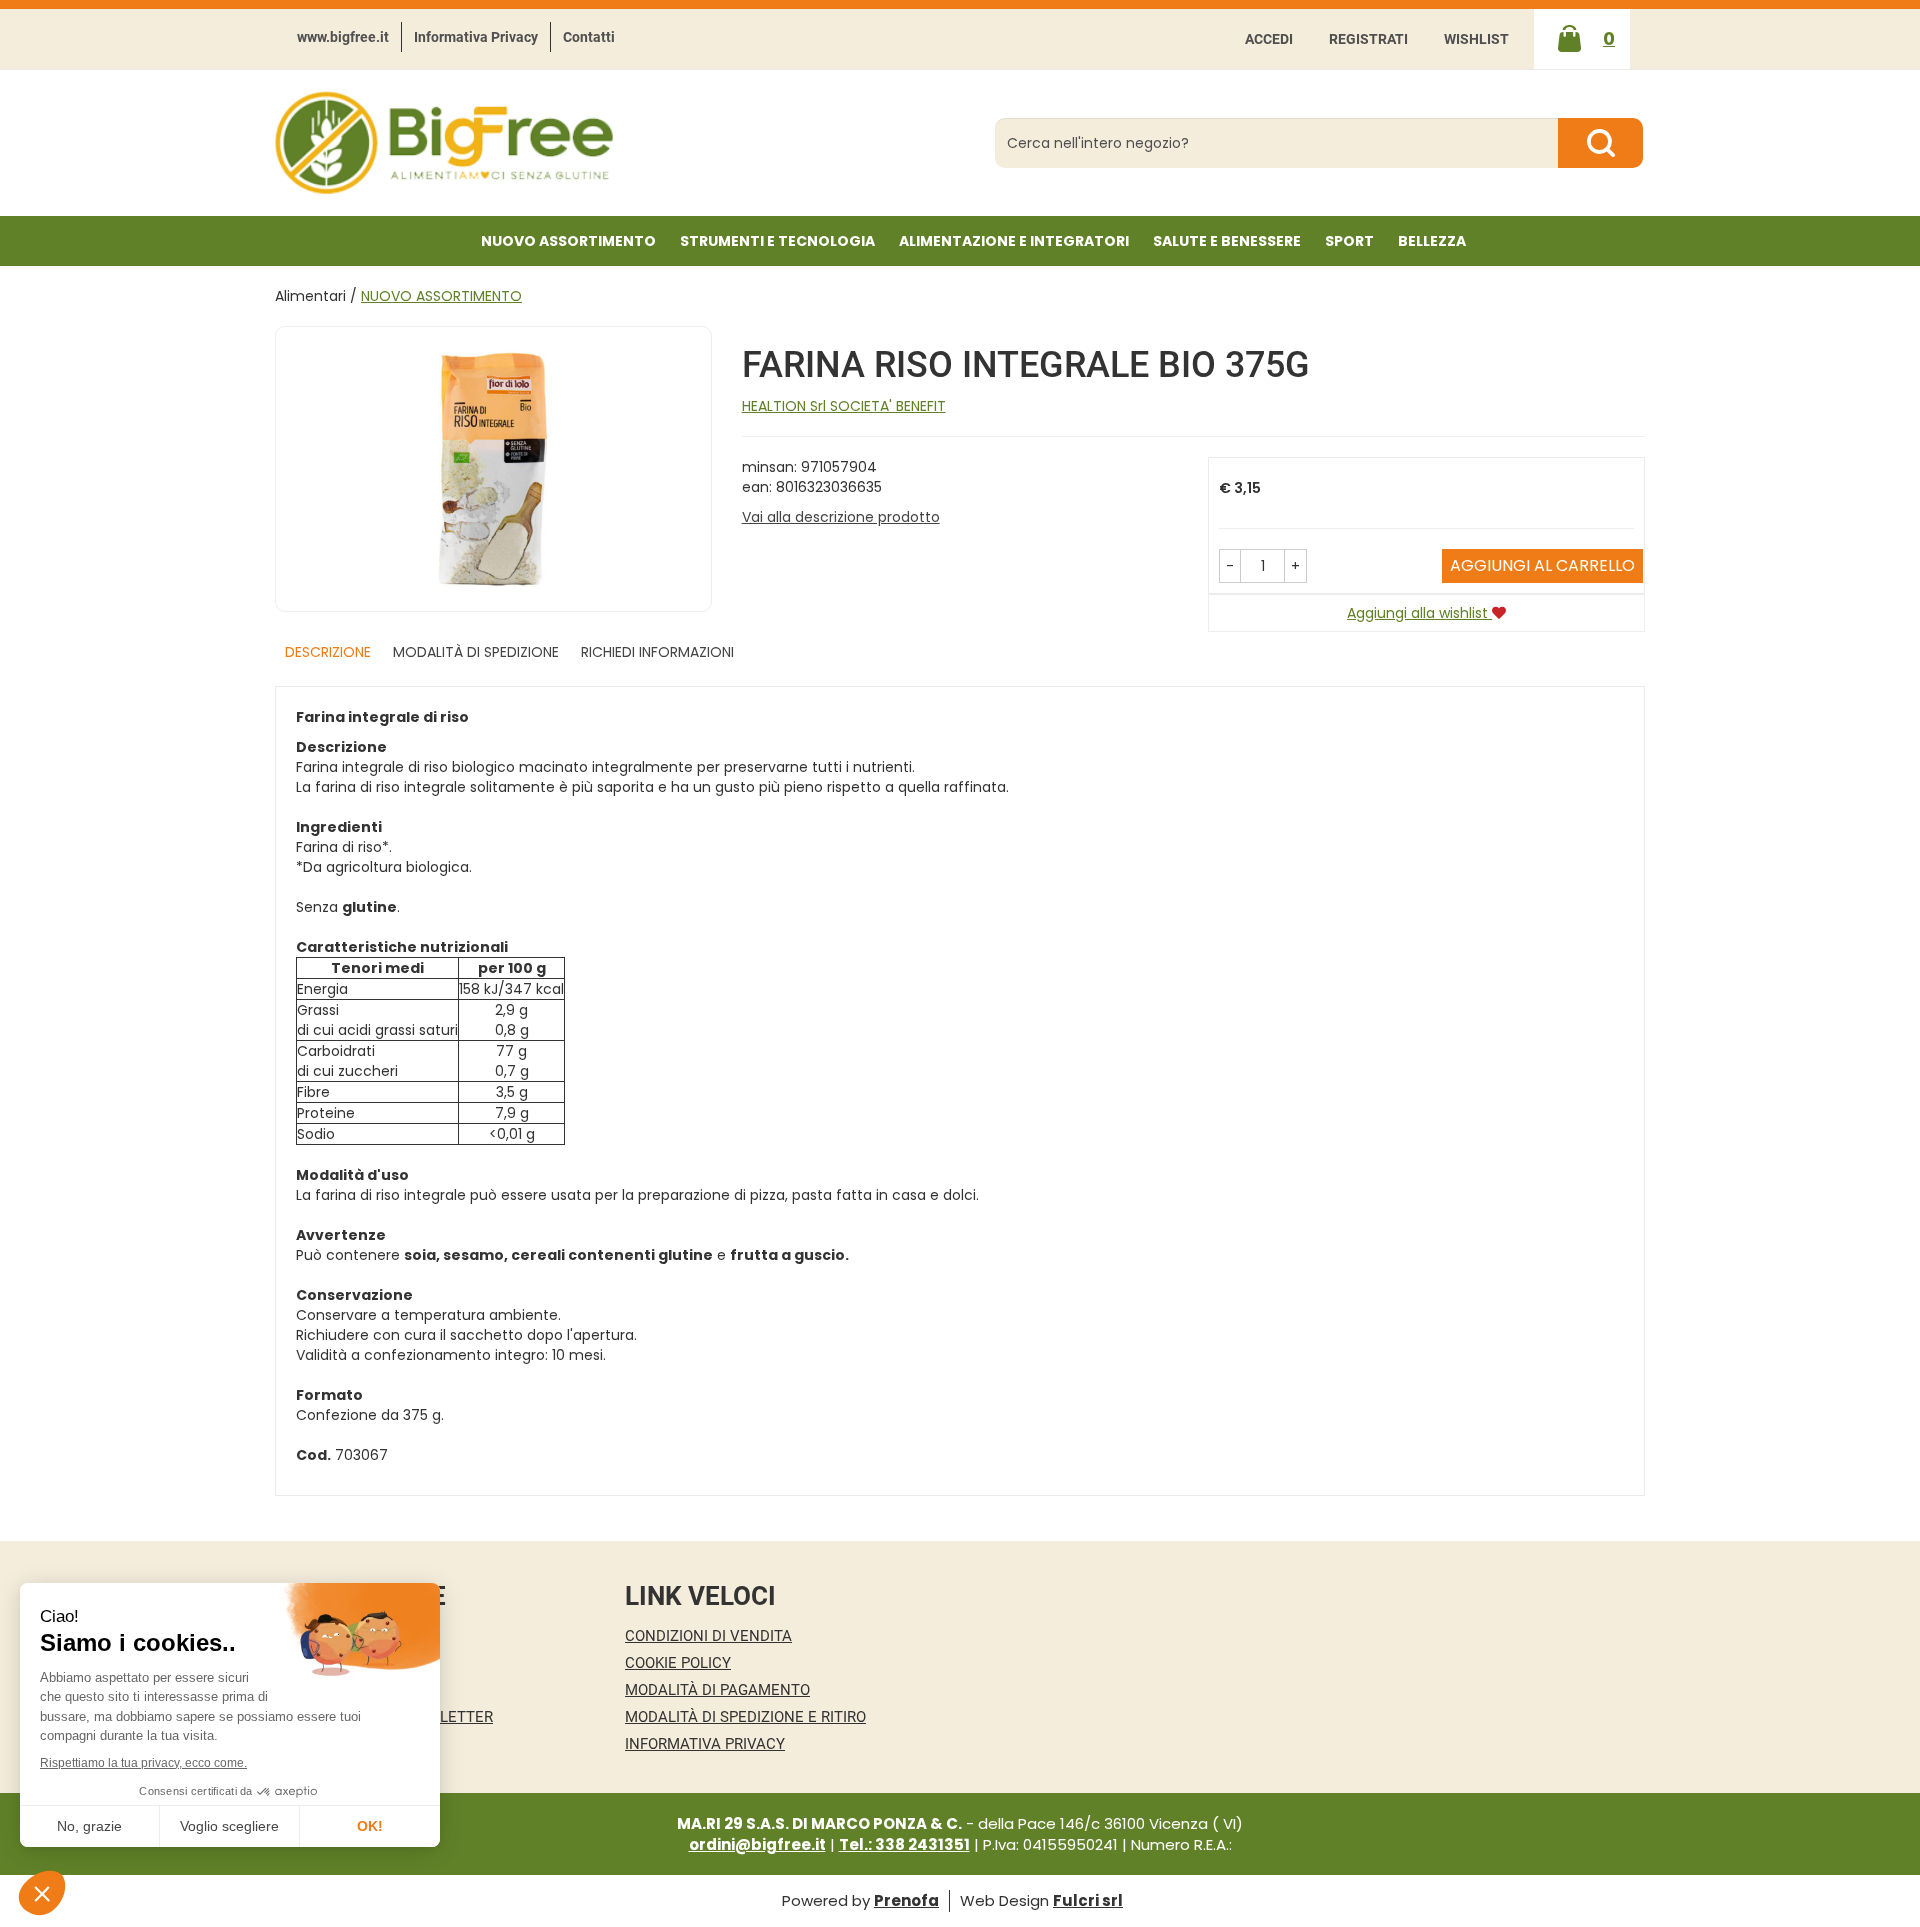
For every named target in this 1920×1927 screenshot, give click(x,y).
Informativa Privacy (476, 37)
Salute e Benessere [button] (1227, 241)
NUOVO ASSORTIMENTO (568, 241)
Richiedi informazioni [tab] (657, 652)
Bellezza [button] (1432, 241)
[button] (1230, 566)
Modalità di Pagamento (717, 1690)
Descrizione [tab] (328, 652)
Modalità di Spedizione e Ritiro (745, 1717)
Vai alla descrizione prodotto (841, 517)
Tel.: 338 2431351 (904, 1844)
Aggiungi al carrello (1542, 565)
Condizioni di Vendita (708, 1636)
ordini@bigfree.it (757, 1844)
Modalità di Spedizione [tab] (476, 652)
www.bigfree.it (343, 37)
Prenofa (906, 1900)
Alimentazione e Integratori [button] (1014, 241)
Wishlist (1476, 39)
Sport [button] (1349, 241)
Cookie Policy (678, 1663)
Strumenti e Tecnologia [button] (777, 241)
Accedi (1269, 39)
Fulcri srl (1088, 1900)
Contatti (589, 37)
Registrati (1368, 39)
